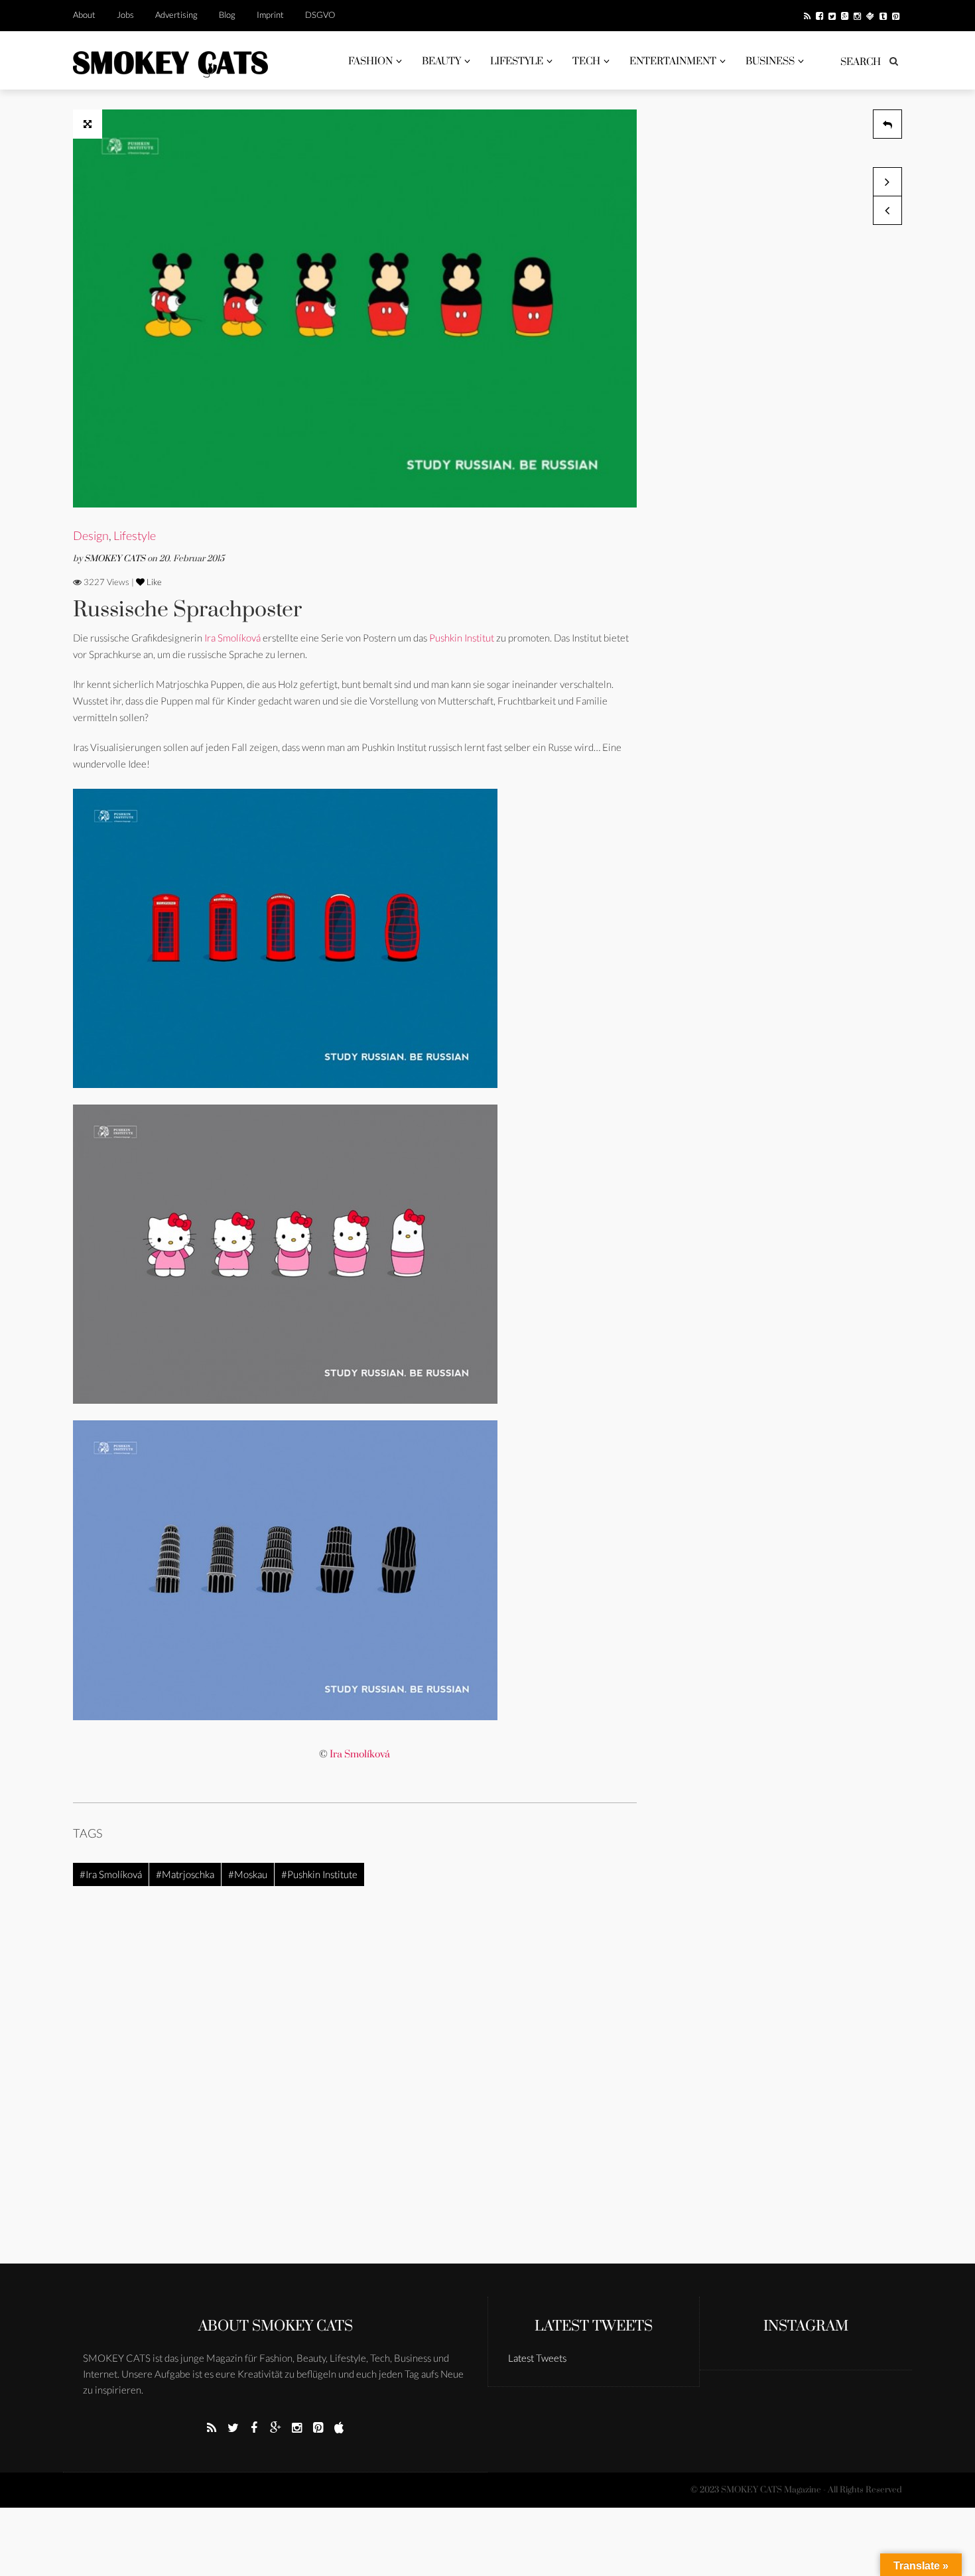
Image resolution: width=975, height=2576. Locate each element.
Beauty (441, 61)
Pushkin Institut (463, 638)
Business (770, 61)
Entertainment (673, 61)
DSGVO (320, 15)
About (84, 15)
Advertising (176, 15)
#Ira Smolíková (111, 1874)
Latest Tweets (594, 2326)
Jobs (125, 15)
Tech (586, 61)
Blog (227, 15)
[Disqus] (355, 2093)
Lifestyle (517, 61)
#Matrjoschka (185, 1874)
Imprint (270, 15)
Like (153, 582)
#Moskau (248, 1874)
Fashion (370, 61)
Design (91, 535)
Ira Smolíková (232, 638)
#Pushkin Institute (319, 1874)
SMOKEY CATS (116, 559)
